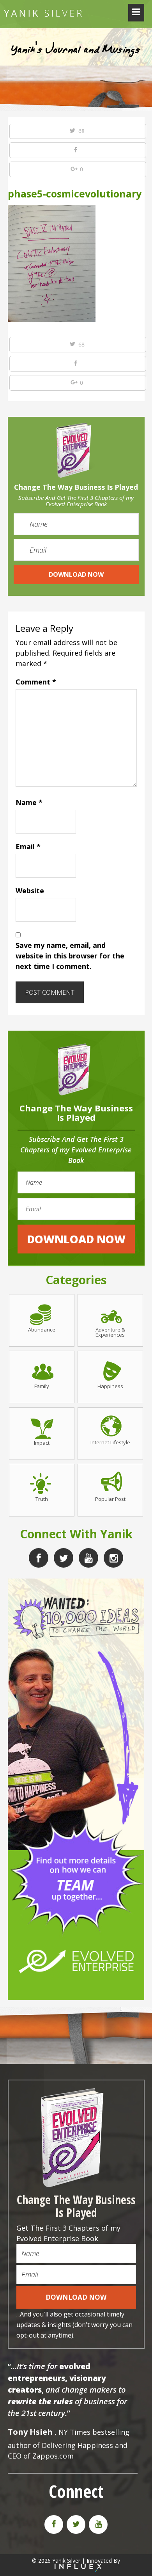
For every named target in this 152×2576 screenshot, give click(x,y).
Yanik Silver (43, 13)
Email (28, 846)
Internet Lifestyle (110, 1442)
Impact (42, 1442)
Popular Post (110, 1499)
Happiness (110, 1386)
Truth (42, 1499)
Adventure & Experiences (110, 1332)
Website (30, 891)
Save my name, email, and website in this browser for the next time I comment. (70, 956)
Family (42, 1386)
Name (29, 802)
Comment (36, 682)
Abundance (42, 1329)
